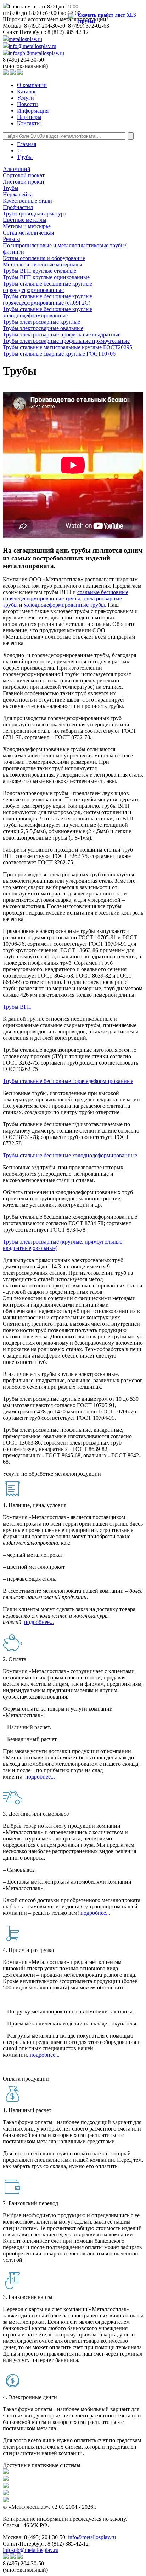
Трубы (25, 157)
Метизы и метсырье (27, 226)
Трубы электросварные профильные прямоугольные (66, 341)
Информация (33, 111)
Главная (27, 144)
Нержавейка (18, 194)
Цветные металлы (25, 220)
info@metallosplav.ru (32, 46)
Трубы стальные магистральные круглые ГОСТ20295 (68, 347)
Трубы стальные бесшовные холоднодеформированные (70, 1155)
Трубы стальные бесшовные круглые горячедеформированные (47, 287)
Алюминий (17, 169)
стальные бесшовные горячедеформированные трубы (66, 595)
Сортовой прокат (24, 175)
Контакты (29, 123)
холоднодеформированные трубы (64, 605)
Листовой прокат (24, 182)
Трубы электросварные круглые (41, 322)
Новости (27, 104)
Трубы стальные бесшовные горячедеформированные (68, 1081)
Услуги (26, 98)
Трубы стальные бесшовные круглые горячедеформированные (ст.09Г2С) (47, 299)
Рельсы (12, 239)
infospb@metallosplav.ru (36, 53)
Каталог (27, 91)
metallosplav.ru (25, 39)
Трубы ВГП (17, 1007)
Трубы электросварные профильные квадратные (62, 335)
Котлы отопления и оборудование (44, 258)
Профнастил (18, 207)
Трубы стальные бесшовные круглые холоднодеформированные (47, 312)
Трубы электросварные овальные (43, 328)
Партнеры (29, 117)
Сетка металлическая (28, 233)
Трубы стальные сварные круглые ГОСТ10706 (59, 354)
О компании (32, 85)
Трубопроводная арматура (35, 214)
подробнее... (39, 1622)
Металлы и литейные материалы (43, 264)
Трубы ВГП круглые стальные (40, 271)
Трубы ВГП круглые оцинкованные (46, 277)
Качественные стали (27, 201)
